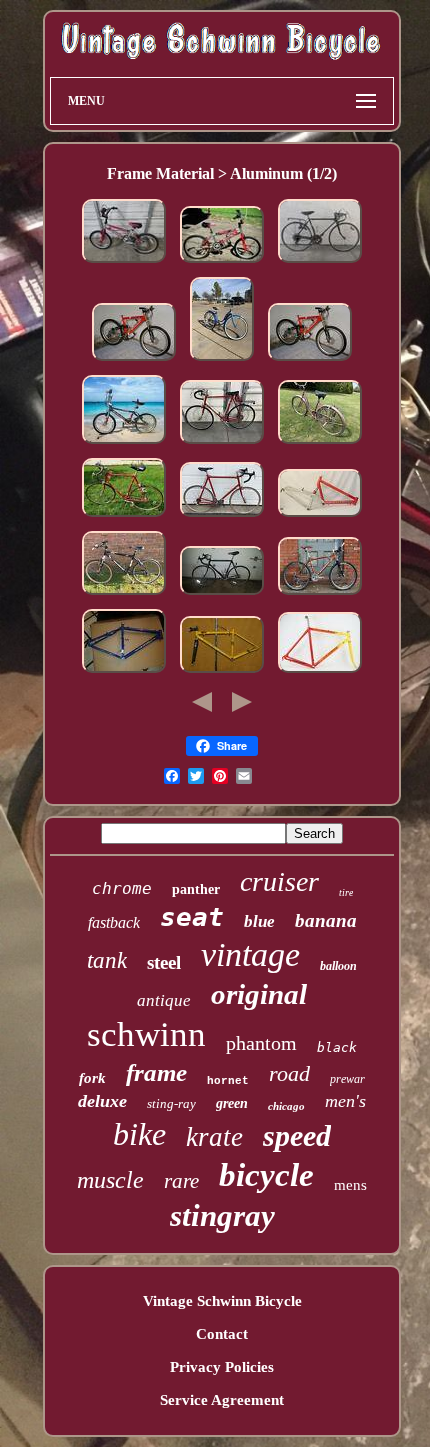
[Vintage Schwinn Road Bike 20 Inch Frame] (320, 263)
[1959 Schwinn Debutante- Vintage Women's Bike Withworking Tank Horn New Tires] (222, 361)
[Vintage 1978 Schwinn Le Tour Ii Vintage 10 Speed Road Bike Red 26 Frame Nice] (124, 517)
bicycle (266, 1175)
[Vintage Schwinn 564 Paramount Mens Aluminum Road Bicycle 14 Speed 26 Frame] (222, 517)
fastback (114, 922)
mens (350, 1185)
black (337, 1047)
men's (345, 1101)
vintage (250, 954)
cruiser (279, 881)
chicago (286, 1106)
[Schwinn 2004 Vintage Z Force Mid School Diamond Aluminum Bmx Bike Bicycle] (222, 263)
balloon (338, 966)
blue (259, 921)
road (289, 1073)
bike (139, 1134)
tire (346, 892)
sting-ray (171, 1103)
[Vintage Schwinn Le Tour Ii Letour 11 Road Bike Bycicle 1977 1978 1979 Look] (222, 444)
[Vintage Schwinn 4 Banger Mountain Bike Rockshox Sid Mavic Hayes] (134, 361)
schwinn (146, 1034)
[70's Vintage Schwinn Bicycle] (320, 444)
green (232, 1103)
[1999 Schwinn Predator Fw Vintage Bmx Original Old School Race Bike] (124, 444)
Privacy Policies (222, 1367)
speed (297, 1135)
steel (164, 962)
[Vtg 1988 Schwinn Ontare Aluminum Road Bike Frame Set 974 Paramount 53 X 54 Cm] (320, 673)
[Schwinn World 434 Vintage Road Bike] (222, 595)
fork (92, 1078)
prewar (347, 1079)
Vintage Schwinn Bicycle (222, 1301)
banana (326, 920)
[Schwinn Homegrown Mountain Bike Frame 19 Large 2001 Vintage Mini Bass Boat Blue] (124, 673)
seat (192, 917)
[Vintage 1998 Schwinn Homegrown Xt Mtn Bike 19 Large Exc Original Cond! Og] (320, 595)
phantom (261, 1043)
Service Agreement (222, 1400)
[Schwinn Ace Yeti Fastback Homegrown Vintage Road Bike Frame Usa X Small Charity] (222, 673)
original (259, 994)
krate (214, 1137)
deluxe (102, 1101)
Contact (222, 1334)
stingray (222, 1215)
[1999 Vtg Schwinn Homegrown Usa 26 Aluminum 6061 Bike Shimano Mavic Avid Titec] (124, 595)
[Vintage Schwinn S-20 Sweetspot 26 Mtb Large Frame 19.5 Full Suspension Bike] (320, 517)
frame (156, 1072)
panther (196, 889)
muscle (110, 1180)
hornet (228, 1081)
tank (107, 960)
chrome (122, 888)
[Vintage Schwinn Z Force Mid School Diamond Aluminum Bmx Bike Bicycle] (124, 263)
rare (181, 1181)
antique (164, 1000)
